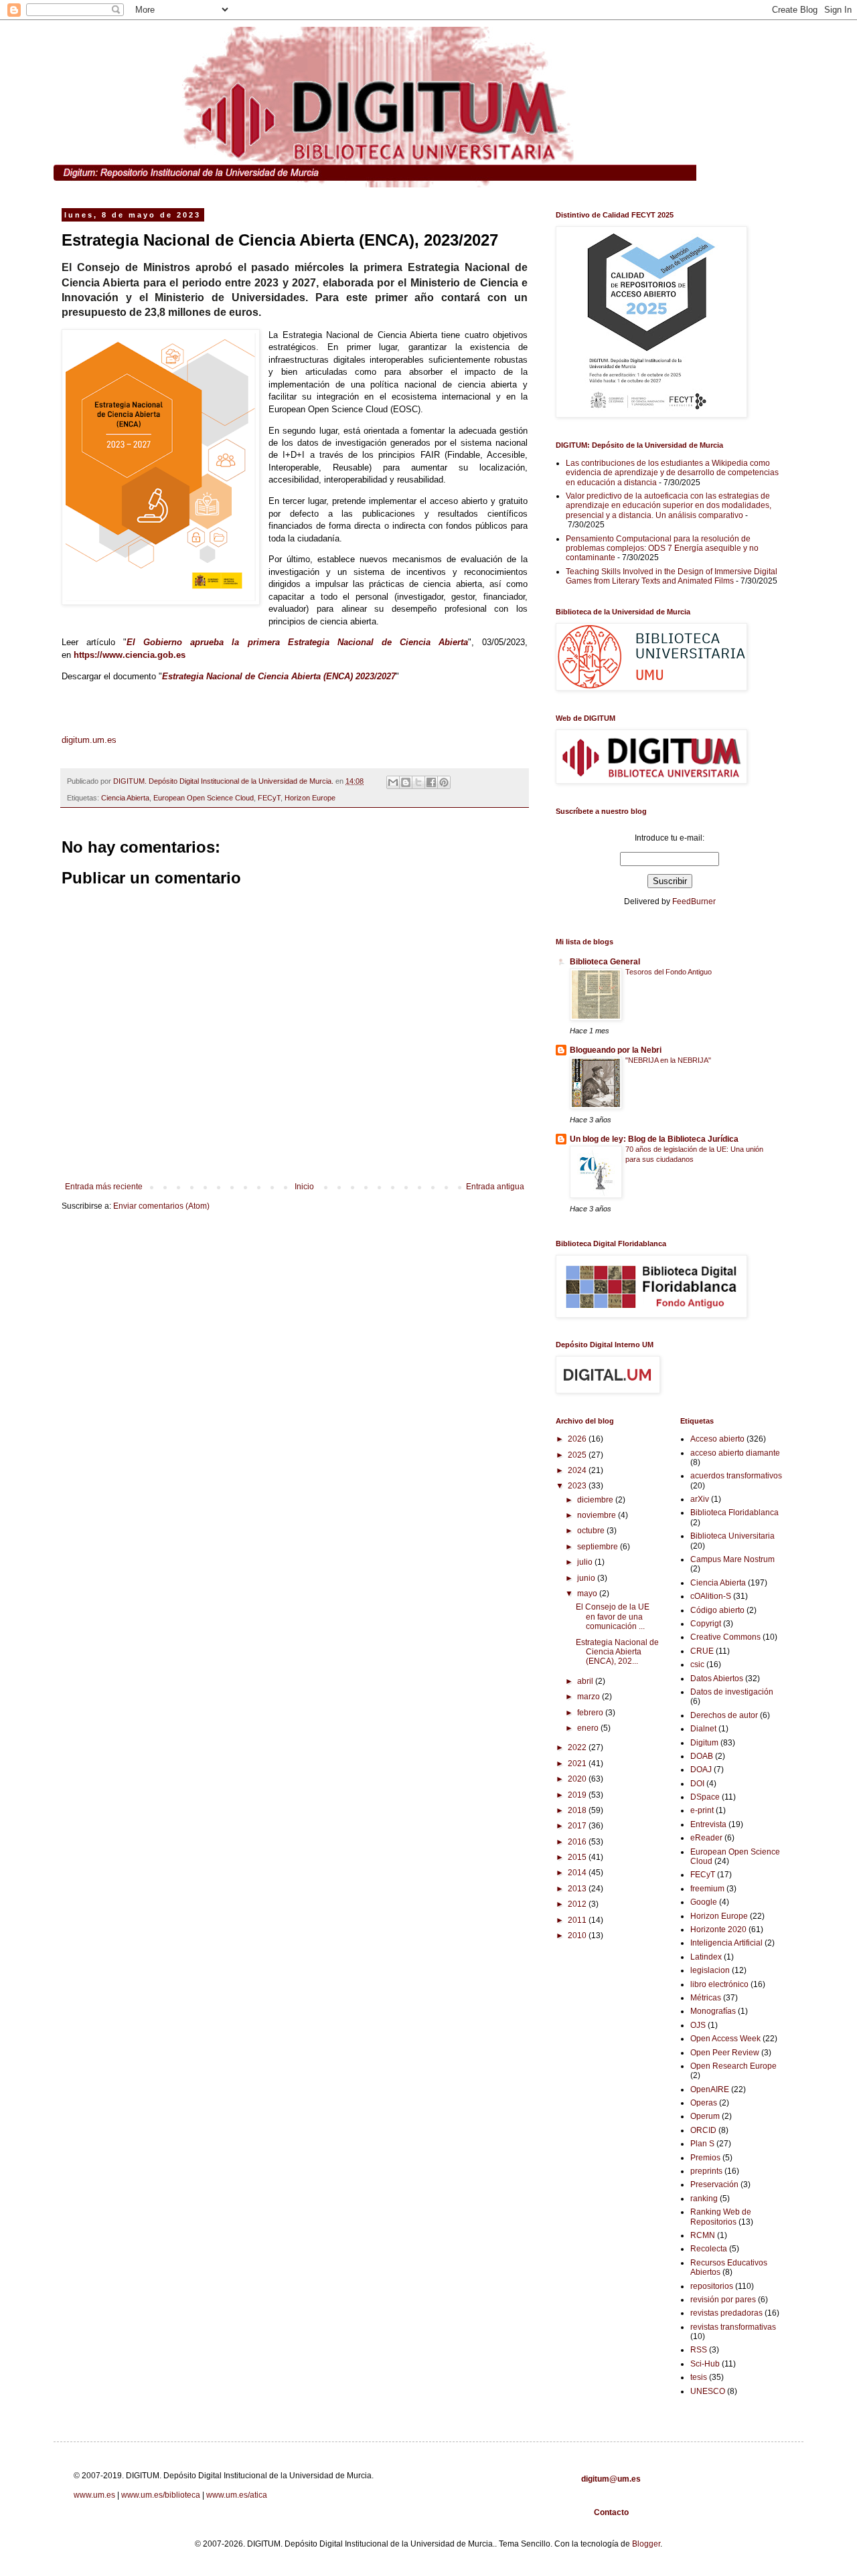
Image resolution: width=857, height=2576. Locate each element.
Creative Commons (725, 1637)
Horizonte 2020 (718, 1929)
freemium (707, 1889)
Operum (705, 2116)
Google (704, 1902)
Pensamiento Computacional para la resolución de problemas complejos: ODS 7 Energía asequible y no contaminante (662, 548)
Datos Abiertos (717, 1679)
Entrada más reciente (104, 1187)
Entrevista (708, 1824)
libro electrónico (719, 1984)
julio (586, 1562)
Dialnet (703, 1729)
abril (586, 1681)
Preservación (714, 2184)
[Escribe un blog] (406, 782)
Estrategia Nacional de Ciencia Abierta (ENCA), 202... (617, 1652)
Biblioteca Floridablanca (734, 1513)
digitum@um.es (611, 2479)
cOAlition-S (711, 1596)
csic (697, 1664)
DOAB (702, 1756)
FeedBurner (694, 901)
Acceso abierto (717, 1439)
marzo (590, 1697)
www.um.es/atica (237, 2495)
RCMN (703, 2235)
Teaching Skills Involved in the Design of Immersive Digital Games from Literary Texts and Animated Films (672, 576)
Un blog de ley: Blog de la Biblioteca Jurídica (654, 1139)
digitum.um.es (89, 740)
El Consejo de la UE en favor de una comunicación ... (613, 1617)
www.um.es (94, 2495)
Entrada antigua (495, 1187)
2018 (578, 1810)
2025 (578, 1455)
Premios (705, 2158)
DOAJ (701, 1770)
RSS (699, 2350)
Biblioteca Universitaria (732, 1536)
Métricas (706, 1998)
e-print (702, 1810)
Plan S (702, 2144)
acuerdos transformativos (736, 1476)
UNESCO (708, 2391)
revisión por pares (723, 2300)
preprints (706, 2171)
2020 (578, 1779)
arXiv (700, 1499)
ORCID (703, 2130)
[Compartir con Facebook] (431, 782)
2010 (578, 1936)
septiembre (599, 1547)
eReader (706, 1838)
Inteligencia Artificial (726, 1943)
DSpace (705, 1797)
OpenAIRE (710, 2089)
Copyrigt (706, 1624)
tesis (699, 2377)
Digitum (704, 1743)
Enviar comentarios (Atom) (161, 1206)
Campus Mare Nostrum (732, 1559)
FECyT (269, 798)
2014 (578, 1873)
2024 (578, 1470)
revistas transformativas (733, 2327)
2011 (578, 1920)
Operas (704, 2103)
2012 (578, 1904)
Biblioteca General (605, 962)
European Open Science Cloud (204, 798)
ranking (704, 2199)
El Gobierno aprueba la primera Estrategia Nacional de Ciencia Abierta (297, 642)
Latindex (706, 1957)
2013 (578, 1889)
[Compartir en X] (418, 782)
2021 (578, 1764)
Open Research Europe (733, 2066)
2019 (578, 1795)
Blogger (646, 2544)
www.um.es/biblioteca (161, 2495)
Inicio (304, 1187)
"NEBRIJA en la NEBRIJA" (668, 1060)
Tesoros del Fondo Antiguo (669, 972)
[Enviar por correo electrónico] (393, 782)
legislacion (710, 1970)
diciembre (596, 1500)
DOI (697, 1784)
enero (589, 1728)
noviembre (598, 1515)
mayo (588, 1594)
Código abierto (717, 1610)
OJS (698, 2025)
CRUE (702, 1651)
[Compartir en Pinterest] (444, 782)
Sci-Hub (705, 2364)
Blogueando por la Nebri (616, 1050)
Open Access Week (725, 2039)
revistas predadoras (726, 2313)
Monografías (713, 2011)
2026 (578, 1439)
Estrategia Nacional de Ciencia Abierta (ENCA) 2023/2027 (279, 676)
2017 (578, 1826)
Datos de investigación (732, 1692)
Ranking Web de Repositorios (721, 2217)
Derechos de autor (724, 1715)
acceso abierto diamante (735, 1453)
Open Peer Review (725, 2053)
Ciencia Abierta (125, 798)
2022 (578, 1747)
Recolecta (709, 2249)
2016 (578, 1842)
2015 (578, 1857)
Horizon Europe (310, 798)
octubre (592, 1531)
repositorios (712, 2286)
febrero (591, 1713)
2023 (578, 1486)
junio (587, 1578)
